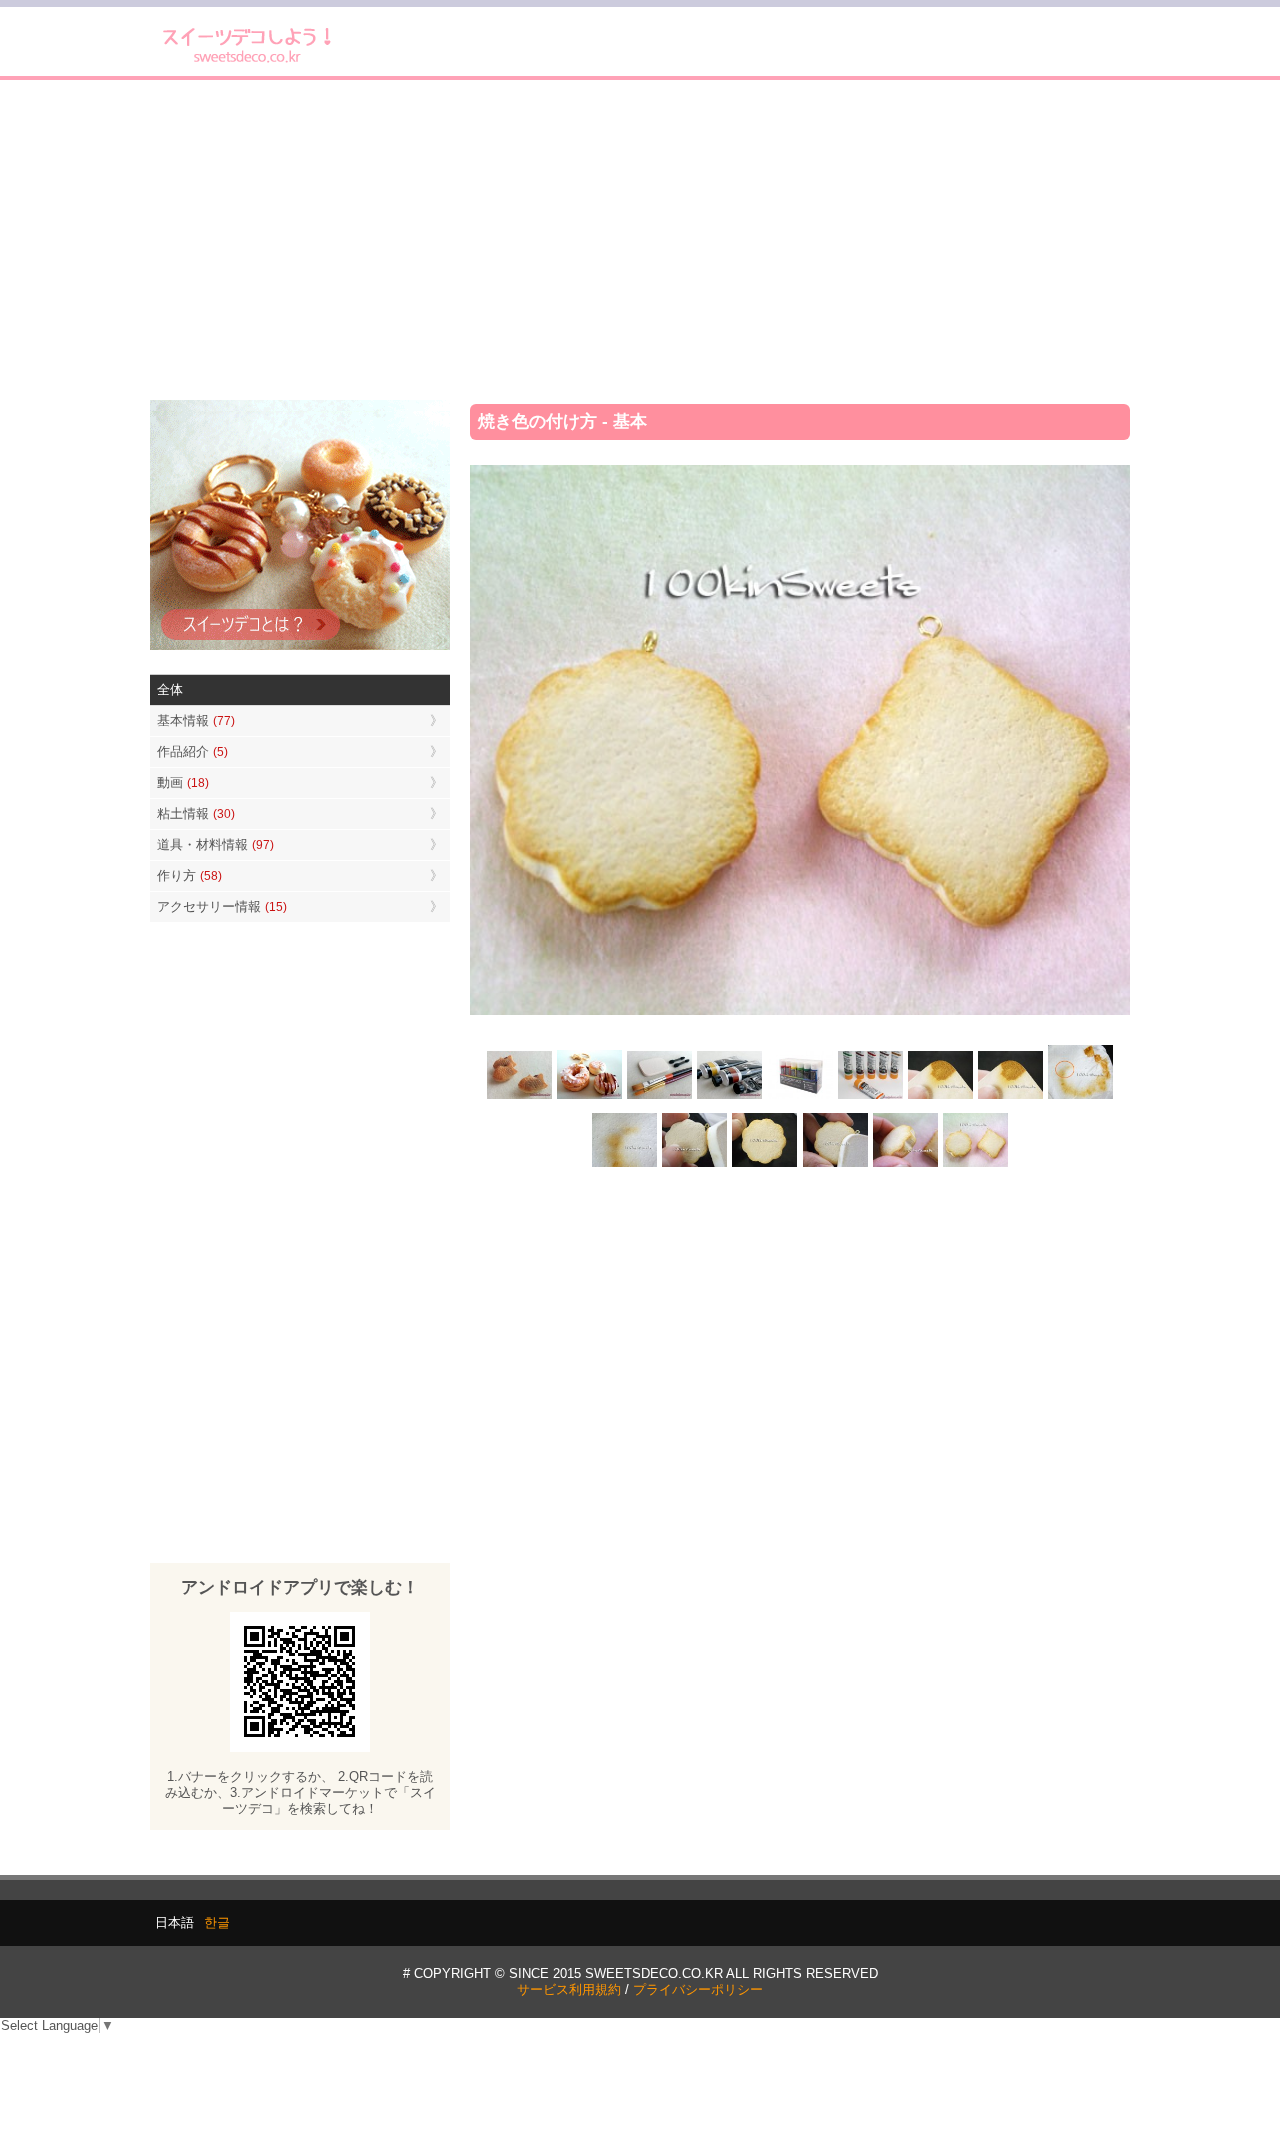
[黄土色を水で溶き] (940, 1097)
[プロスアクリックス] (800, 1097)
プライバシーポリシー (698, 1989)
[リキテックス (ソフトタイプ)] (870, 1097)
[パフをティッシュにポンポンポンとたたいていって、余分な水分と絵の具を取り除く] (1080, 1097)
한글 (217, 1922)
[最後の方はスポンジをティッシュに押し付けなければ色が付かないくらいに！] (625, 1164)
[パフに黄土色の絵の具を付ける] (1010, 1097)
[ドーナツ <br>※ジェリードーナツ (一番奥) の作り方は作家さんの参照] (590, 1097)
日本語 (174, 1922)
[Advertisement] (640, 240)
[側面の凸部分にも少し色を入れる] (905, 1164)
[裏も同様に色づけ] (765, 1164)
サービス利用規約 (569, 1989)
